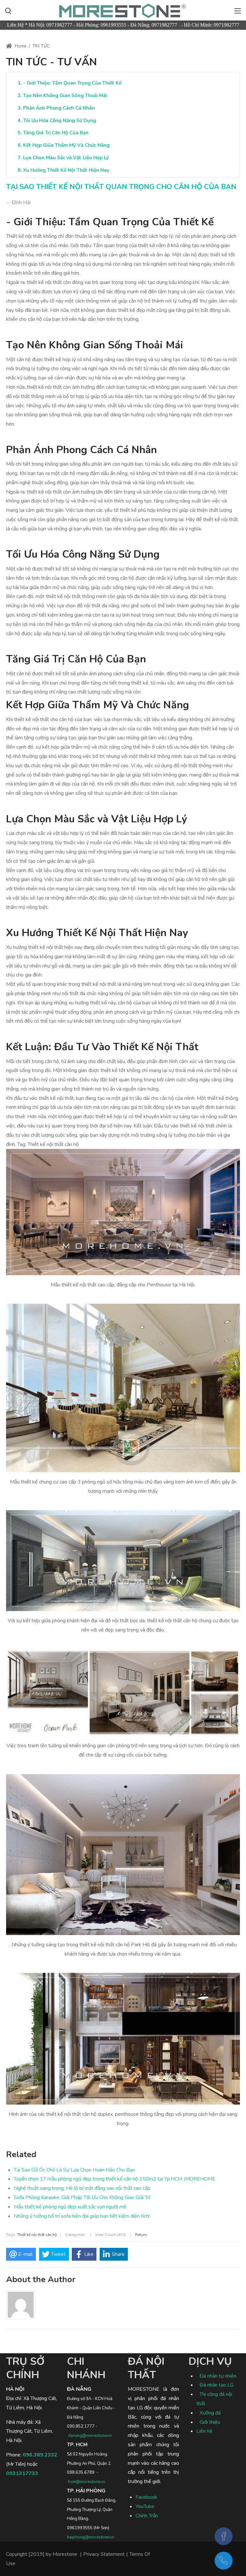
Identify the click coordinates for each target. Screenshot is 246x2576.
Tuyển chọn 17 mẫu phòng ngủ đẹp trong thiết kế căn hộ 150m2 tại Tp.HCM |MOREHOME (115, 2179)
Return (141, 2235)
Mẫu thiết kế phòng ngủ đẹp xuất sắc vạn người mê (70, 2207)
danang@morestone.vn (90, 2436)
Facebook (146, 2497)
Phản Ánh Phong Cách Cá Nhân (59, 108)
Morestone (65, 2554)
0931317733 (22, 2473)
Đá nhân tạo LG (217, 2385)
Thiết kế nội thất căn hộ (37, 2235)
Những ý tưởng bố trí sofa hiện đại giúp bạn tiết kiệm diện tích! (82, 2216)
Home (20, 46)
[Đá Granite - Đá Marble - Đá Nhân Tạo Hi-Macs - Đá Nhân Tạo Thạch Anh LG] (123, 10)
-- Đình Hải (18, 203)
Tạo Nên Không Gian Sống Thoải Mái (65, 96)
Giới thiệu (210, 2422)
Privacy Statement (104, 2554)
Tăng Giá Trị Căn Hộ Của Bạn (56, 133)
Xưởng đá (210, 2413)
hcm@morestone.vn (87, 2482)
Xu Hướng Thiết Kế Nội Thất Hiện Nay (66, 170)
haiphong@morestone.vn (91, 2537)
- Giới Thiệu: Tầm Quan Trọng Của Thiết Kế (72, 83)
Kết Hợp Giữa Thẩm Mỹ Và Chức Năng (66, 145)
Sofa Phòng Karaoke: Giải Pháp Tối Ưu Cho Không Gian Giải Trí (82, 2198)
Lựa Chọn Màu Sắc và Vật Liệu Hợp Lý (66, 158)
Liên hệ (204, 2431)
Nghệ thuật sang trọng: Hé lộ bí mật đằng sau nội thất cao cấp (82, 2188)
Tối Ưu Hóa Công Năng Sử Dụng (60, 120)
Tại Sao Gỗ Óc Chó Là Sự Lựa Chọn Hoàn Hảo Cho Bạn (74, 2170)
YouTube (145, 2506)
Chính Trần (147, 2516)
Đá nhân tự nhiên (218, 2376)
